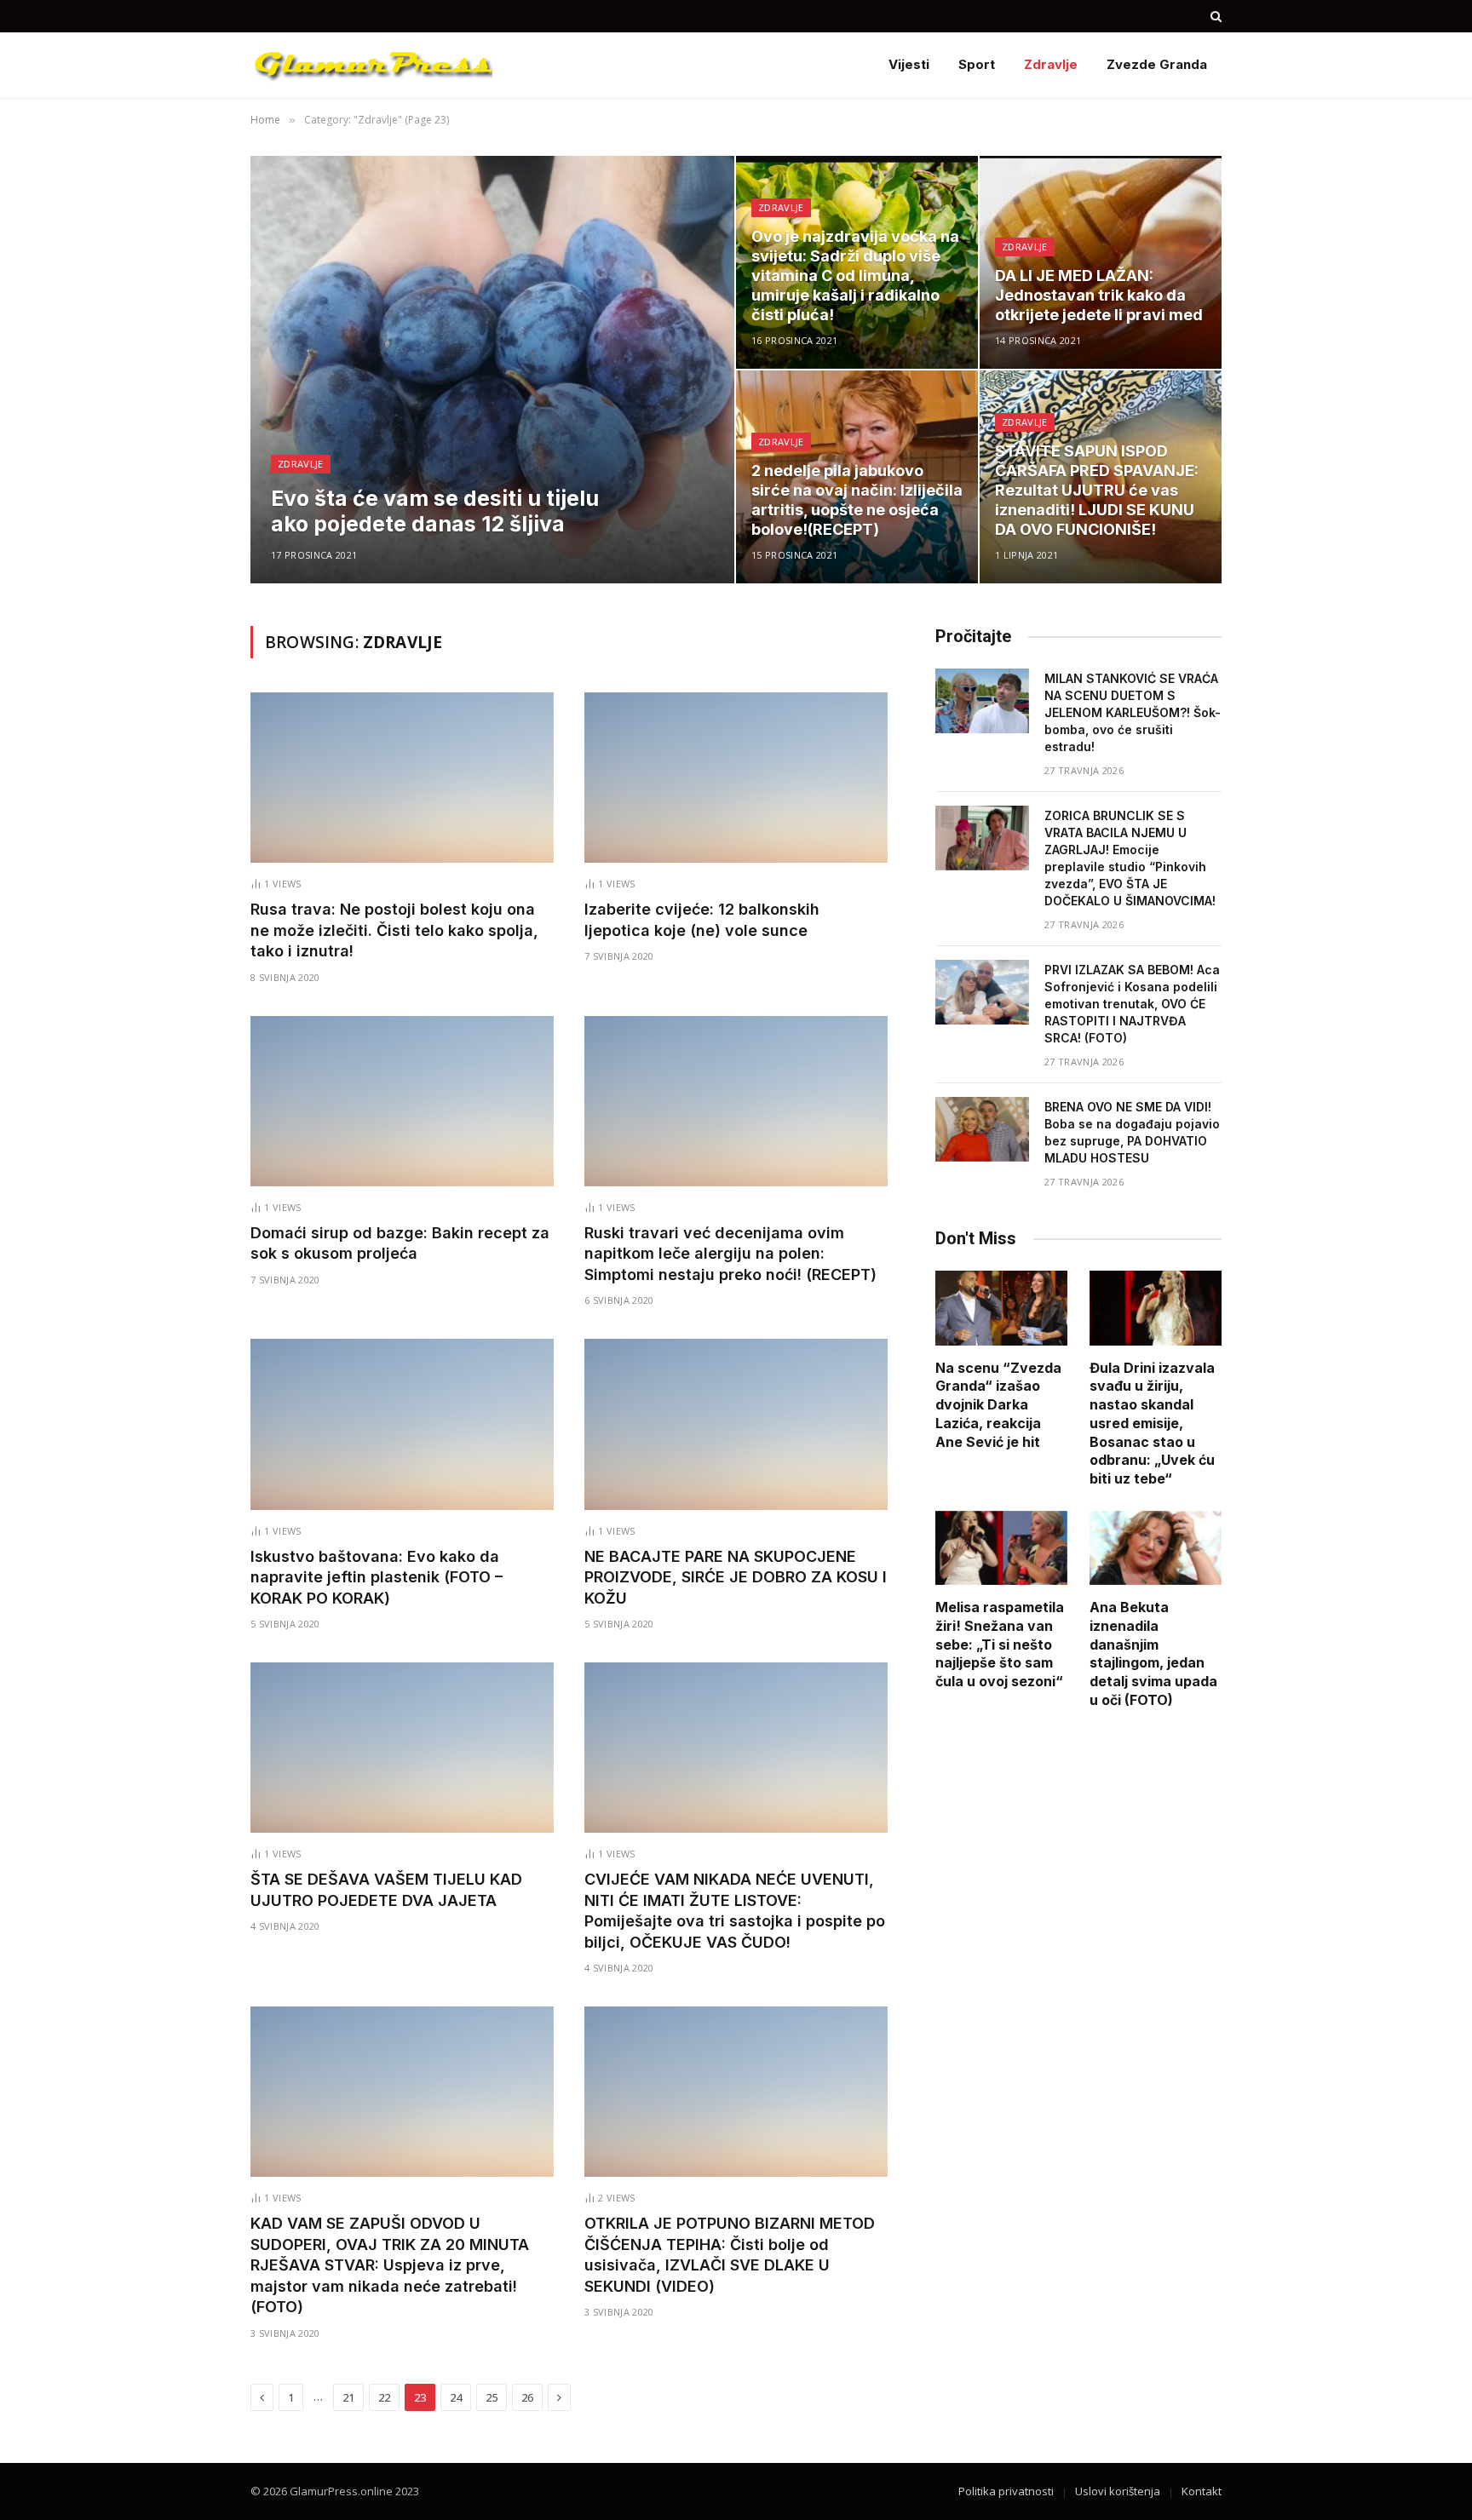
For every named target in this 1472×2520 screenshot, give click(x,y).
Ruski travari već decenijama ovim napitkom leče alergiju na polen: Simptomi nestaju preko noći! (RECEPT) (730, 1254)
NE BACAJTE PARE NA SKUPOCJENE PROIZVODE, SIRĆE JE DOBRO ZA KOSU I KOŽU (736, 1577)
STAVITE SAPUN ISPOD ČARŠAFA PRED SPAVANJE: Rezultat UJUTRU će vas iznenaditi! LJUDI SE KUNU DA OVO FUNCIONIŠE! (1097, 490)
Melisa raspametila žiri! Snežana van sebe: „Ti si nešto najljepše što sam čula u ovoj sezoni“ (1000, 1644)
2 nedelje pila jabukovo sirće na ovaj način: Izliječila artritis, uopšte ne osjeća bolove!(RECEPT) (857, 500)
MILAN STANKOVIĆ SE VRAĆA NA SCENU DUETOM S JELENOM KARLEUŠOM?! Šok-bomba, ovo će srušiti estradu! (1133, 712)
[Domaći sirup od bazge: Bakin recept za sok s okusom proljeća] (402, 1101)
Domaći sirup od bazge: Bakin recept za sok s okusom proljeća (400, 1243)
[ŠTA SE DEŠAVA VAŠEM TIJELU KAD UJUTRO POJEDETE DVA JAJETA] (402, 1748)
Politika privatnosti (1006, 2491)
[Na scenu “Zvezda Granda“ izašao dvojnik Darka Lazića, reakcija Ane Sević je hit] (1001, 1308)
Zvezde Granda (1157, 64)
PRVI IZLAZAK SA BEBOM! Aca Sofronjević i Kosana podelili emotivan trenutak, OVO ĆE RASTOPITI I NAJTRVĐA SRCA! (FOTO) (1132, 1004)
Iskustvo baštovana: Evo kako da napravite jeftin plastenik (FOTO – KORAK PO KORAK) (377, 1577)
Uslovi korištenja (1118, 2491)
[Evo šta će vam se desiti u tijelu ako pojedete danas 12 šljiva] (492, 370)
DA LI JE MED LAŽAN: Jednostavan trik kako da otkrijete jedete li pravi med (1099, 295)
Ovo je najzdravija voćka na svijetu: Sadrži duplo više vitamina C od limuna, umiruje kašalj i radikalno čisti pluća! (855, 276)
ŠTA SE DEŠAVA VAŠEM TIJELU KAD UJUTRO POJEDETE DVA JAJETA (386, 1889)
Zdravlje (1051, 64)
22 (384, 2397)
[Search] (1214, 16)
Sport (977, 64)
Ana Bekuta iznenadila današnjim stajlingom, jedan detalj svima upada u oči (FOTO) (1153, 1653)
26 (527, 2397)
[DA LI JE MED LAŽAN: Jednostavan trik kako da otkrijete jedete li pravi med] (1101, 262)
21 (348, 2397)
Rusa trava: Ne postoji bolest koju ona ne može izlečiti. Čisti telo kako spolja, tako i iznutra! (394, 930)
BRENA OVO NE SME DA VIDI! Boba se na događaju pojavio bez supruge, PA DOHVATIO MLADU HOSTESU (1132, 1132)
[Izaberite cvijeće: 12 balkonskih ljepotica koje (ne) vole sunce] (736, 778)
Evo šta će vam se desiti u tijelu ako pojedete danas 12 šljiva (435, 511)
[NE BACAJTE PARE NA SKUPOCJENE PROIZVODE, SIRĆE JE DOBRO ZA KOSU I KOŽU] (736, 1424)
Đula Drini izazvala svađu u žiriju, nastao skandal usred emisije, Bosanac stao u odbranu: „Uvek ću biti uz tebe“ (1152, 1424)
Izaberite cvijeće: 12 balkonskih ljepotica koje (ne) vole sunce (702, 919)
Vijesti (909, 64)
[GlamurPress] (371, 65)
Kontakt (1202, 2491)
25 (492, 2397)
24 (456, 2397)
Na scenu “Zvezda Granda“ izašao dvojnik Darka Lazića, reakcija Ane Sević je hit (998, 1405)
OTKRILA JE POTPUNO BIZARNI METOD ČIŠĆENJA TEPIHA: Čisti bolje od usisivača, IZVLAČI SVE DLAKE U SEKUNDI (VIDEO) (730, 2254)
